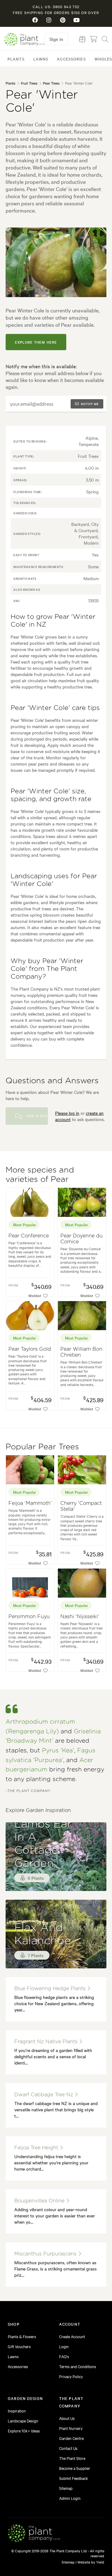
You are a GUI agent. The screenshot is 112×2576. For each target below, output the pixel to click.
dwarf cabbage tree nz (44, 2095)
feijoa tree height (37, 2148)
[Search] (105, 39)
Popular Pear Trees (42, 1447)
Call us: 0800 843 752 (56, 7)
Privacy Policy (71, 2376)
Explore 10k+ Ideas (24, 2431)
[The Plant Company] (34, 2534)
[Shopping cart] (94, 39)
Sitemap (66, 2488)
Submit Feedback (74, 2478)
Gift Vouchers (19, 2346)
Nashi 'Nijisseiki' (80, 1617)
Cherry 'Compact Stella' (81, 1506)
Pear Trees (51, 83)
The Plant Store (72, 2458)
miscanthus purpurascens (46, 2254)
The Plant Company (24, 39)
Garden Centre (71, 2438)
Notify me (90, 404)
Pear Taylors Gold (30, 1349)
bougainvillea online (40, 2201)
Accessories (71, 59)
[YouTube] (77, 20)
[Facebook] (35, 20)
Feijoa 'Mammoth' (30, 1503)
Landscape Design (23, 2421)
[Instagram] (49, 20)
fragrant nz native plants (47, 2042)
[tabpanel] (56, 262)
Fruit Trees (29, 83)
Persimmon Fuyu (29, 1617)
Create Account (72, 2336)
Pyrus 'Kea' (58, 1751)
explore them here (36, 342)
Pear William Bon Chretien (81, 1352)
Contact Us (68, 2448)
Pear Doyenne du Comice (82, 1239)
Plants (16, 59)
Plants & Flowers (22, 2336)
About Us (67, 2418)
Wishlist (35, 1295)
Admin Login (70, 2498)
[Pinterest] (63, 20)
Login (64, 2346)
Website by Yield (91, 2562)
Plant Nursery (71, 2428)
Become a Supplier (75, 2468)
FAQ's (64, 2356)
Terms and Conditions (78, 2366)
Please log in (67, 1113)
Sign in (56, 39)
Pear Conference (29, 1236)
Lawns (41, 59)
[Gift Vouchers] (82, 39)
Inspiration (17, 2411)
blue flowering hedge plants (51, 1989)
